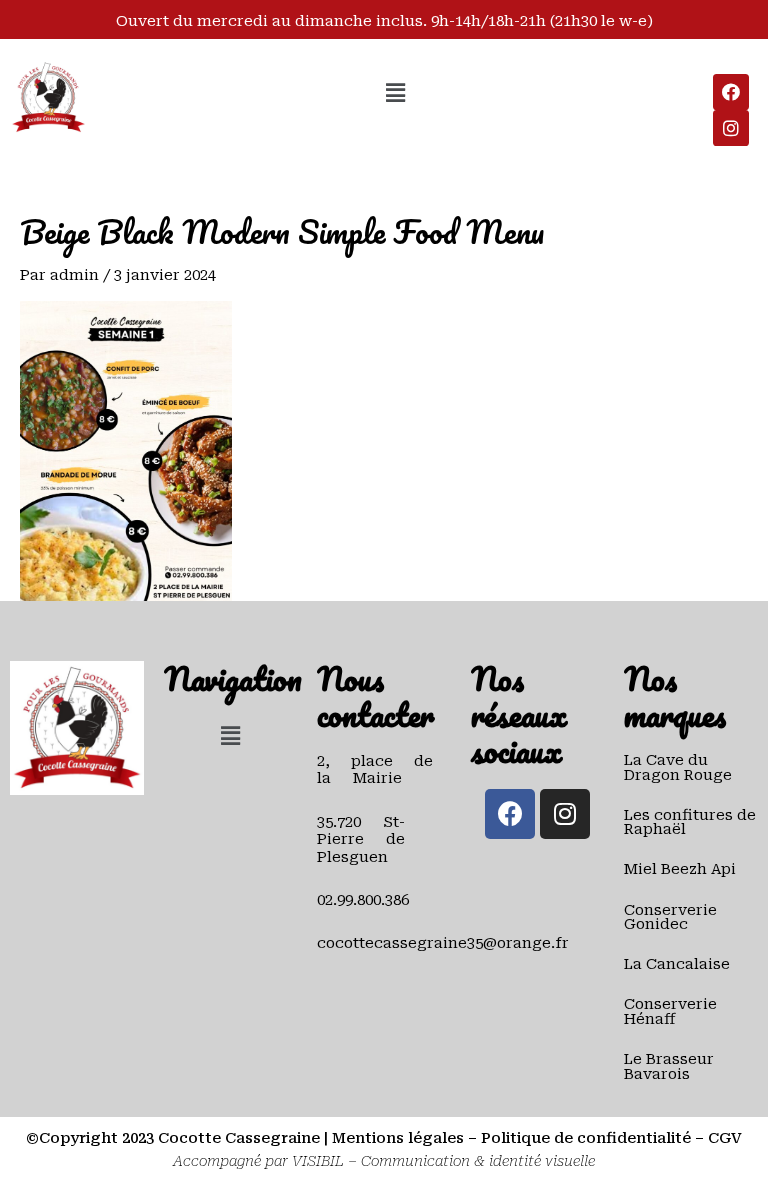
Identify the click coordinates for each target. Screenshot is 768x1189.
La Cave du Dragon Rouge (678, 767)
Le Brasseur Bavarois (669, 1066)
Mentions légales (398, 1138)
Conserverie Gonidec (670, 917)
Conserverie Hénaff (670, 1011)
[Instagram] (731, 128)
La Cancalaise (677, 964)
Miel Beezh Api (680, 869)
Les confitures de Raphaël (690, 822)
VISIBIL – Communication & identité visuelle (443, 1161)
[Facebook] (731, 92)
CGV (725, 1138)
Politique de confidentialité (586, 1138)
